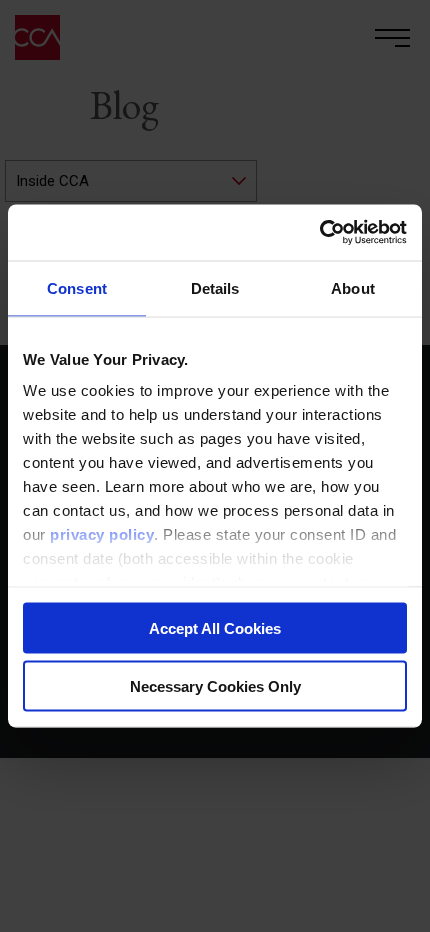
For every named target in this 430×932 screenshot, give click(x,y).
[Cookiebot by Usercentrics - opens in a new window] (319, 233)
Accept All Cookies (215, 627)
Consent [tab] (77, 287)
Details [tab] (215, 287)
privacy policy (102, 534)
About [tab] (353, 287)
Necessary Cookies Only (215, 686)
